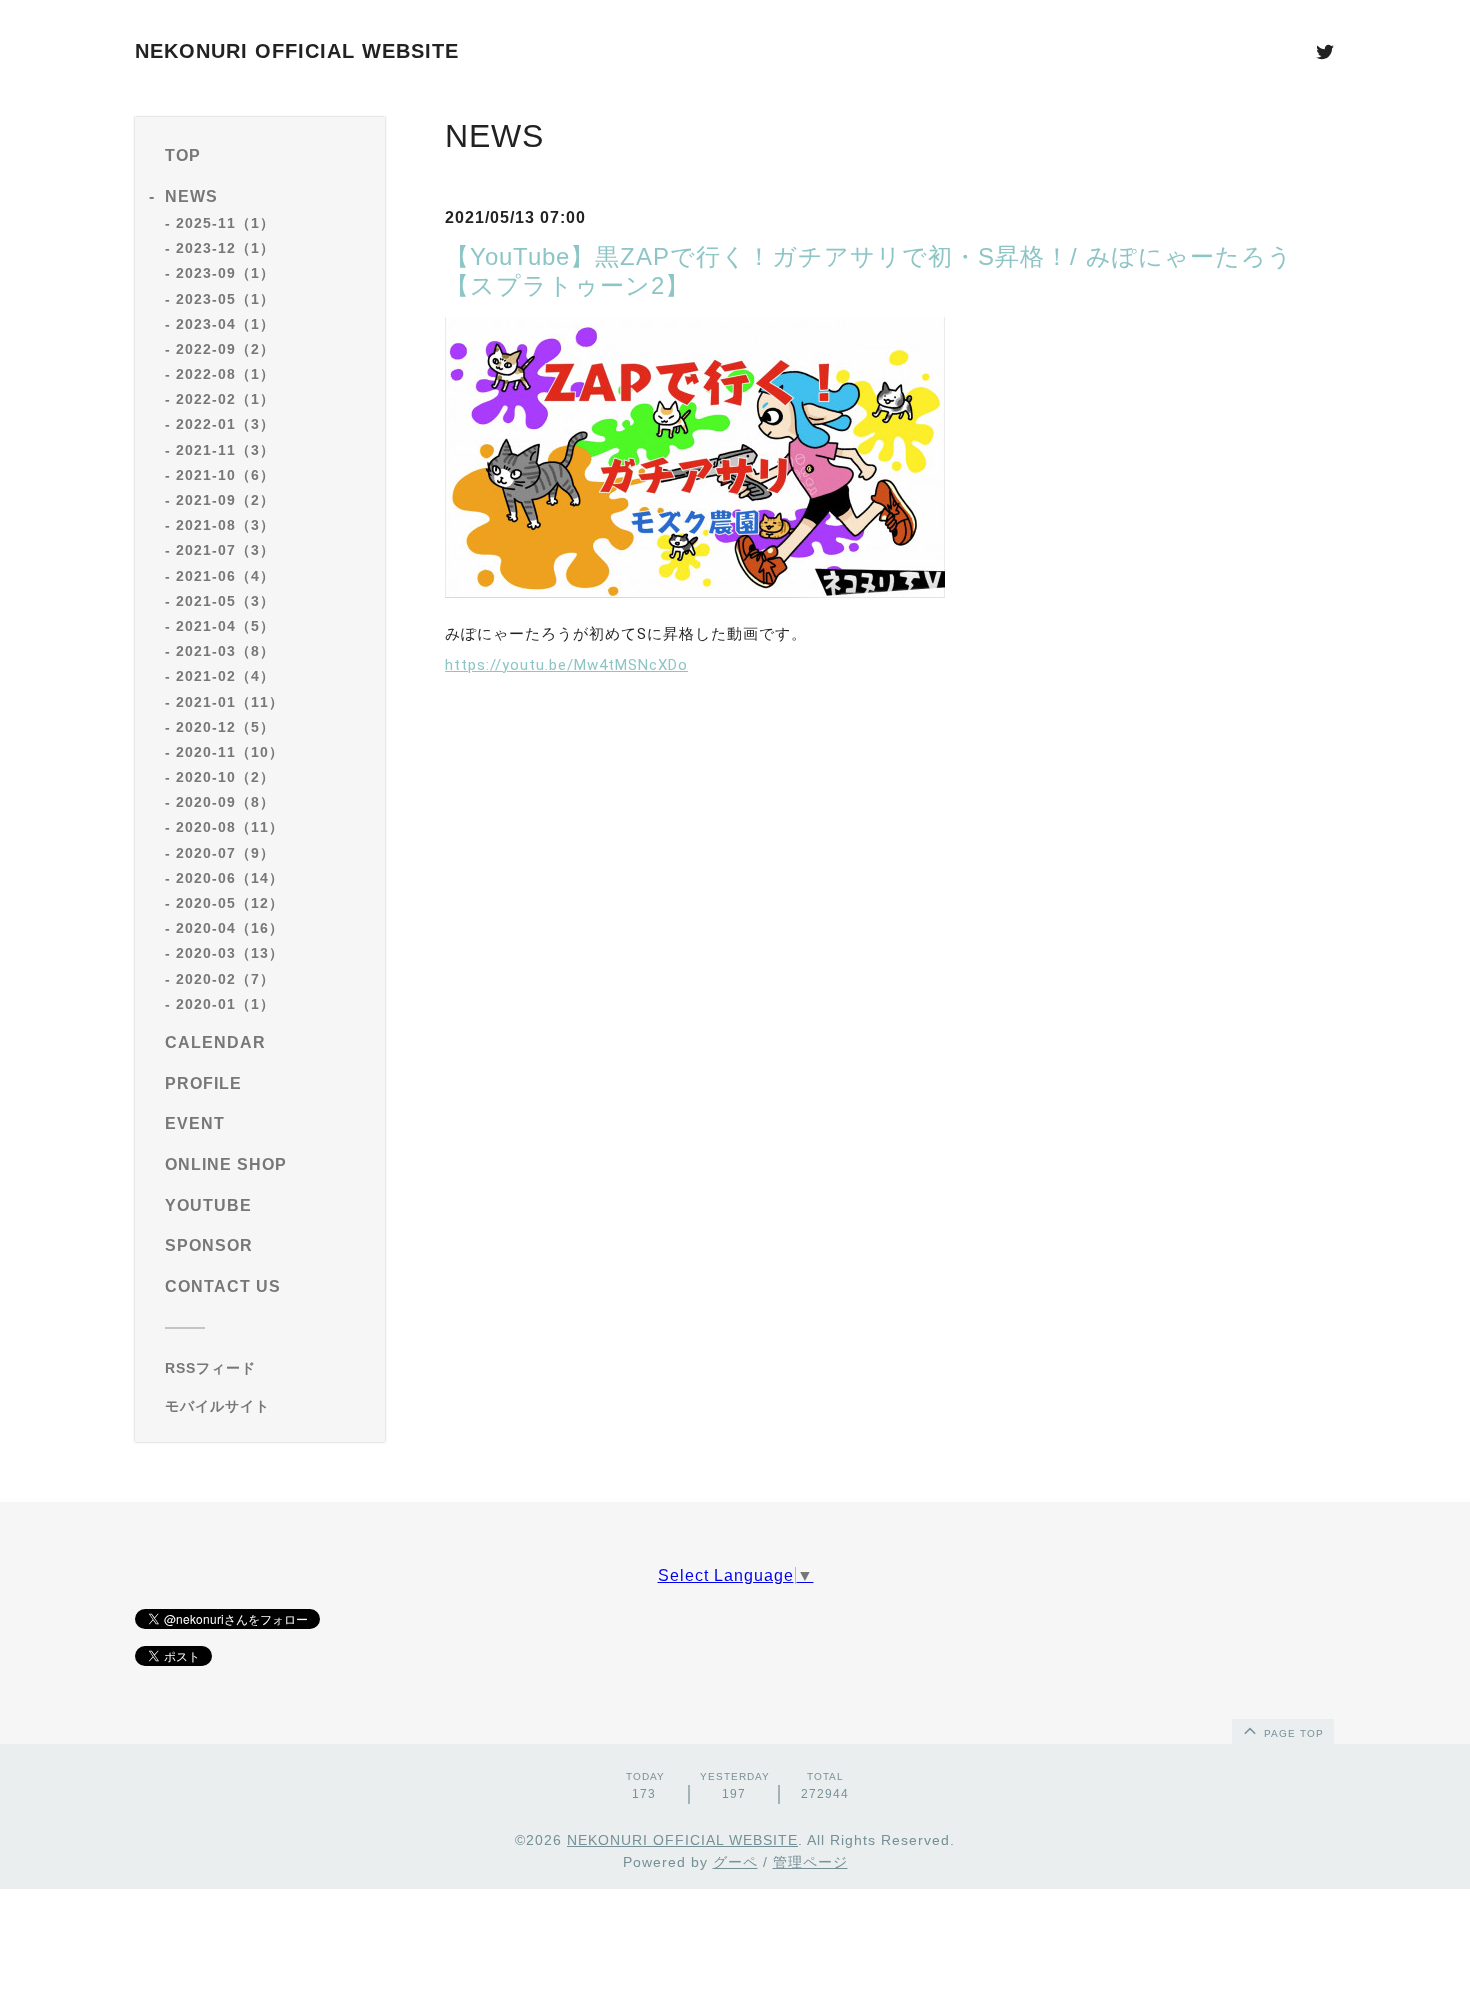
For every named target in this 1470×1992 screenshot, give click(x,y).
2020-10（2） (225, 777)
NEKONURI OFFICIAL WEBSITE (297, 51)
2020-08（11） (230, 827)
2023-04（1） (225, 324)
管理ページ (810, 1862)
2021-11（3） (225, 450)
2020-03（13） (230, 953)
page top (1292, 1733)
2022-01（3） (225, 424)
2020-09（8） (225, 802)
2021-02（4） (225, 676)
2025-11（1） (225, 223)
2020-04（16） (230, 928)
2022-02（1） (225, 399)
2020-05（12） (230, 903)
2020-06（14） (230, 878)
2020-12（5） (225, 727)
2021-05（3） (225, 601)
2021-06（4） (225, 576)
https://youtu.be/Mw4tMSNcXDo (566, 665)
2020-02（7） (225, 979)
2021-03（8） (225, 651)
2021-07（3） (225, 550)
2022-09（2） (225, 349)
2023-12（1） (225, 248)
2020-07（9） (225, 853)
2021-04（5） (225, 626)
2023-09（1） (225, 273)
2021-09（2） (225, 500)
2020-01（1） (225, 1004)
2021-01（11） (230, 702)
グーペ (735, 1862)
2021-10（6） (225, 475)
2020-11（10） (230, 752)
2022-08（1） (225, 374)
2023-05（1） (225, 299)
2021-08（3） (225, 525)
